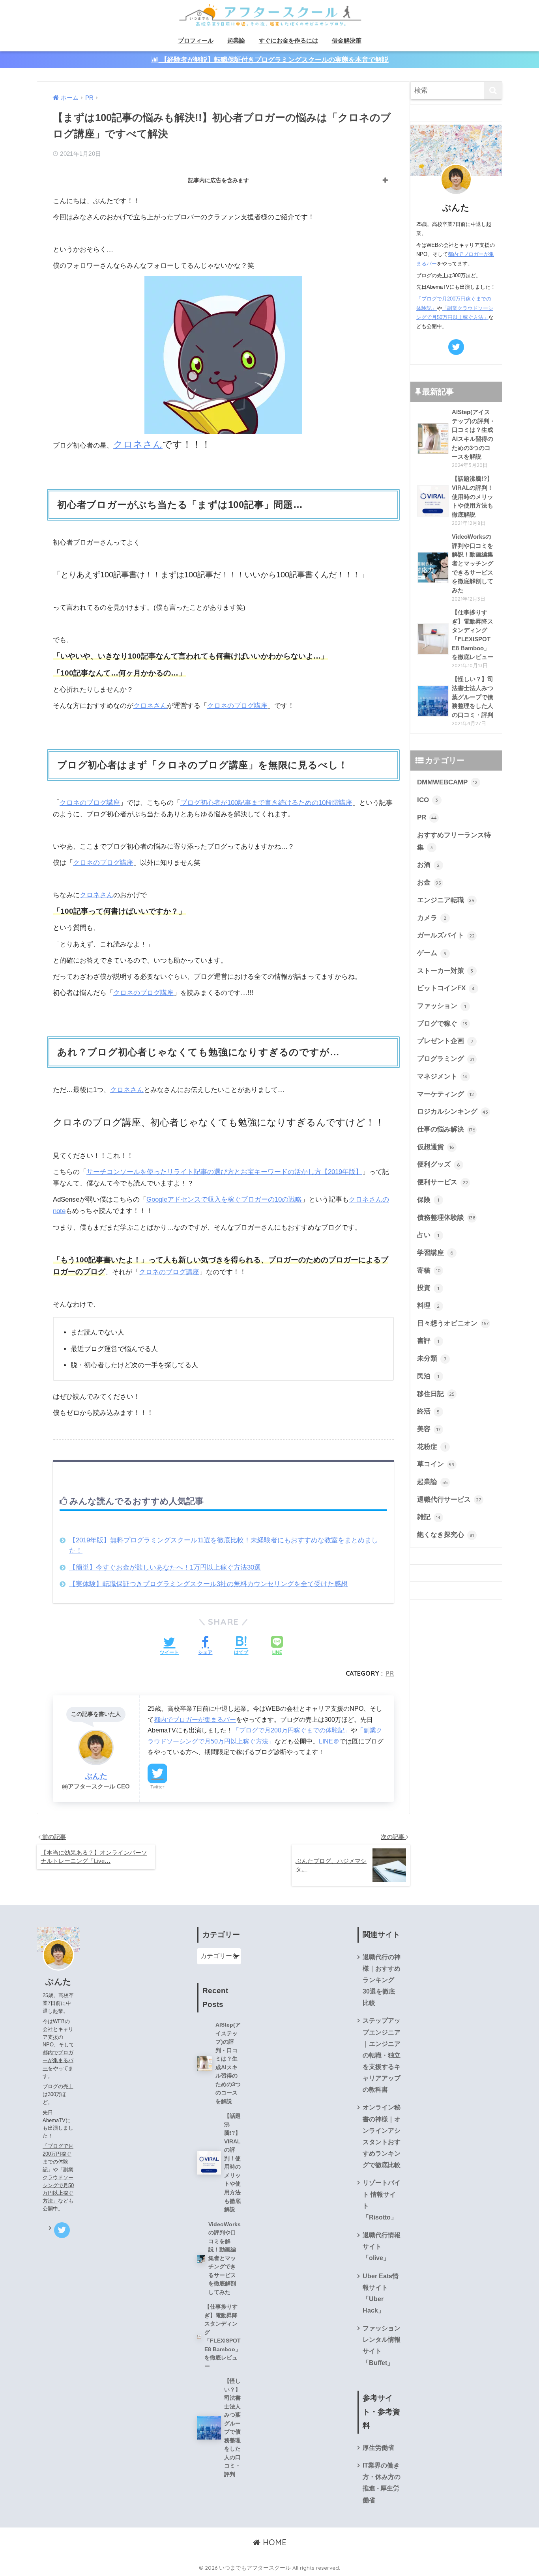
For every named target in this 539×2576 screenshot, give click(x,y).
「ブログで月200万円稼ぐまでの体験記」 (292, 1730)
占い (428, 1235)
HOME (273, 2542)
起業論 (236, 40)
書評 (428, 1341)
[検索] (493, 91)
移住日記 (436, 1394)
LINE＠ (329, 1741)
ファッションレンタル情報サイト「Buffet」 (382, 2345)
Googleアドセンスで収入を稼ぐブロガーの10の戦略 (224, 1199)
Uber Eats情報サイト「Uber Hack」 (381, 2293)
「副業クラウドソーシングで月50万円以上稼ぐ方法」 (58, 2185)
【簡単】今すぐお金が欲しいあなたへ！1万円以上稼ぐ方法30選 (165, 1567)
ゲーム (432, 953)
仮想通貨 (436, 1147)
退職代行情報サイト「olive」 (382, 2247)
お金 (429, 882)
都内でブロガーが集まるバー (195, 1719)
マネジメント (442, 1076)
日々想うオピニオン (453, 1323)
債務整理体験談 (446, 1218)
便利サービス (443, 1182)
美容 (429, 1429)
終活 (429, 1411)
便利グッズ (439, 1164)
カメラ (432, 918)
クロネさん (138, 444)
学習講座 (435, 1253)
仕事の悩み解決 (446, 1129)
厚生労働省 (378, 2448)
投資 (428, 1288)
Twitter (157, 1787)
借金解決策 (347, 40)
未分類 (432, 1358)
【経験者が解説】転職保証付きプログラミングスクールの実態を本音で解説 (274, 60)
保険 (428, 1200)
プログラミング (446, 1059)
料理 (429, 1306)
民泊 (428, 1376)
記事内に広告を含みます (219, 180)
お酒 (429, 865)
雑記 (429, 1517)
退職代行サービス (449, 1500)
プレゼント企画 (445, 1041)
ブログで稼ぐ (442, 1024)
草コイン (436, 1464)
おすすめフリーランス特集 (454, 841)
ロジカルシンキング (453, 1112)
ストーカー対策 (445, 971)
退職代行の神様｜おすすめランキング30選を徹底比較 (382, 1980)
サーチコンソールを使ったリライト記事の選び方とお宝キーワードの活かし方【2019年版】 (224, 1172)
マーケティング (446, 1094)
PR (390, 1673)
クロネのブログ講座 (237, 706)
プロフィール (196, 40)
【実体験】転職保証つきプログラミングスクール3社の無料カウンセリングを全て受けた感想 (208, 1584)
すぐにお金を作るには (288, 40)
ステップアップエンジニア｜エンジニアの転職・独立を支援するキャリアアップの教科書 (382, 2055)
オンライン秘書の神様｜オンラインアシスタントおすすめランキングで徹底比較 (382, 2136)
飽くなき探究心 (446, 1535)
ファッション (442, 1006)
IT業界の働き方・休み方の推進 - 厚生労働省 (382, 2483)
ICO (428, 800)
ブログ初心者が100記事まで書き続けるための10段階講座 (266, 803)
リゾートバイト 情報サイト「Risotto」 (382, 2200)
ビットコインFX (446, 988)
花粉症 (431, 1447)
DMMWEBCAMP (447, 782)
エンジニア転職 (446, 900)
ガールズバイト (446, 935)
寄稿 (429, 1270)
